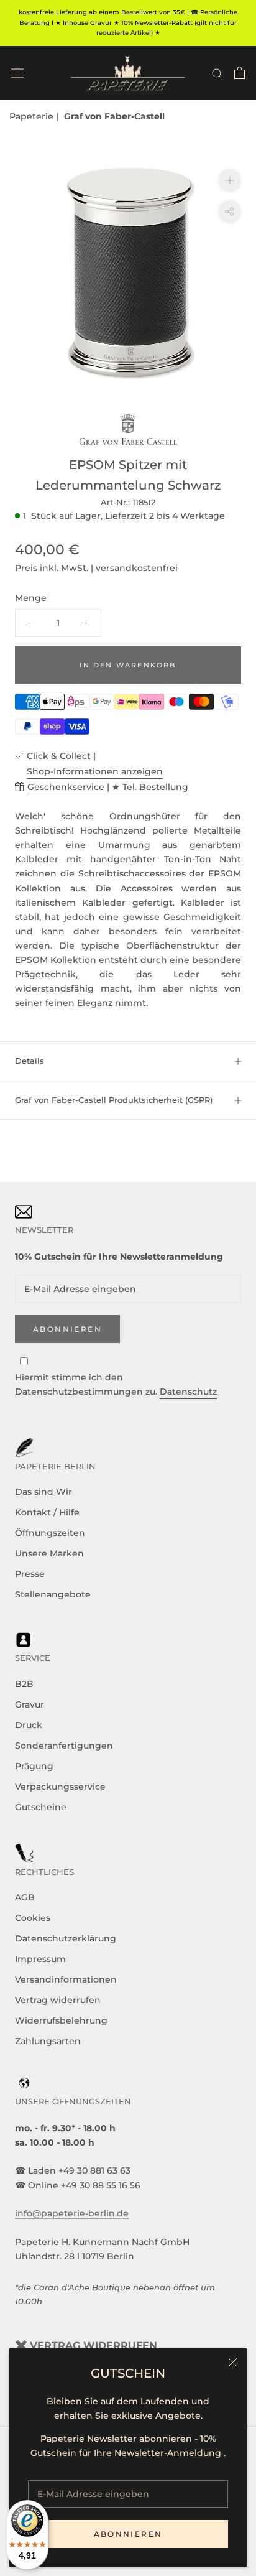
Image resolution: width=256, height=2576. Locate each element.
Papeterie (33, 116)
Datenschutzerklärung (66, 1938)
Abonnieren (128, 2534)
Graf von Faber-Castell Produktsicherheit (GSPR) (114, 1100)
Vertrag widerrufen (58, 2000)
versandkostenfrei (137, 568)
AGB (25, 1897)
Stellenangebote (53, 1594)
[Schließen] (233, 2362)
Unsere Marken (49, 1553)
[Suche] (217, 73)
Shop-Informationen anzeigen (95, 771)
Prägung (34, 1766)
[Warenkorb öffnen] (240, 73)
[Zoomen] (230, 180)
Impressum (40, 1959)
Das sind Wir (43, 1492)
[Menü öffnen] (17, 73)
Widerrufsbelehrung (61, 2020)
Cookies (33, 1918)
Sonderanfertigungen (64, 1746)
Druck (29, 1725)
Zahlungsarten (48, 2041)
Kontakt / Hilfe (47, 1512)
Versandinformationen (66, 1979)
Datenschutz (188, 1392)
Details (30, 1061)
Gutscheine (41, 1807)
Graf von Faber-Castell (114, 116)
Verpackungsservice (60, 1787)
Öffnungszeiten (50, 1533)
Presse (30, 1574)
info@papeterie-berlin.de (72, 2213)
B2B (24, 1684)
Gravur (30, 1704)
